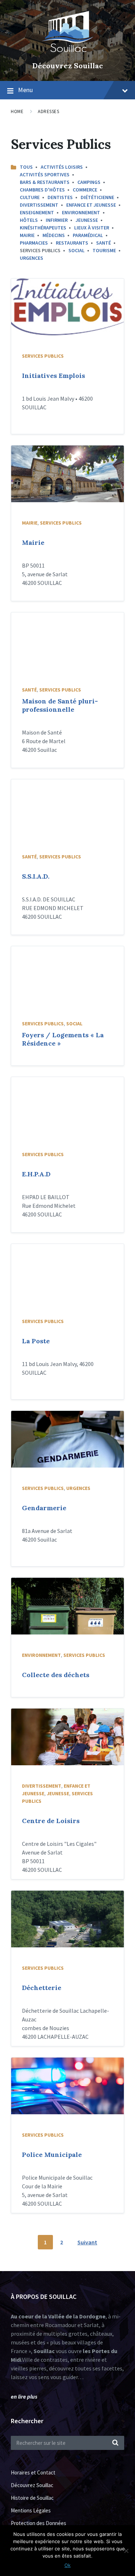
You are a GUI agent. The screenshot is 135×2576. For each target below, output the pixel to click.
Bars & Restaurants (45, 182)
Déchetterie (42, 1988)
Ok (67, 2565)
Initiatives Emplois (53, 376)
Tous (26, 167)
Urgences (31, 258)
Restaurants (72, 243)
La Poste (36, 1341)
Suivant (87, 2242)
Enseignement (37, 212)
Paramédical (88, 235)
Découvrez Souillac (68, 66)
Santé (103, 243)
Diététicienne (97, 197)
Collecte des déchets (56, 1675)
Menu (25, 90)
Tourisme (104, 250)
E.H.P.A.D (36, 1174)
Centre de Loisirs (51, 1821)
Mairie (27, 235)
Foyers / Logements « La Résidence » (63, 1039)
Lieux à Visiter (92, 228)
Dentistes (60, 197)
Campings (89, 182)
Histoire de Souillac (32, 2498)
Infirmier (57, 220)
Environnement (81, 212)
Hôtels (29, 220)
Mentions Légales (31, 2510)
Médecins (54, 235)
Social (76, 250)
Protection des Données (39, 2523)
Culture (30, 197)
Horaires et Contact (33, 2472)
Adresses (48, 111)
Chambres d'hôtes (42, 190)
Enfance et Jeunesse (91, 205)
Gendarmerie (44, 1508)
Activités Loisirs (62, 167)
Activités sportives (45, 175)
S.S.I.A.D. (36, 876)
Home (17, 111)
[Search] (115, 2443)
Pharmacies (34, 243)
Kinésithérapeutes (43, 228)
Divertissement (39, 205)
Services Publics (43, 356)
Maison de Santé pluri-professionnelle (60, 705)
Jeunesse (87, 220)
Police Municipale (52, 2155)
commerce (85, 190)
